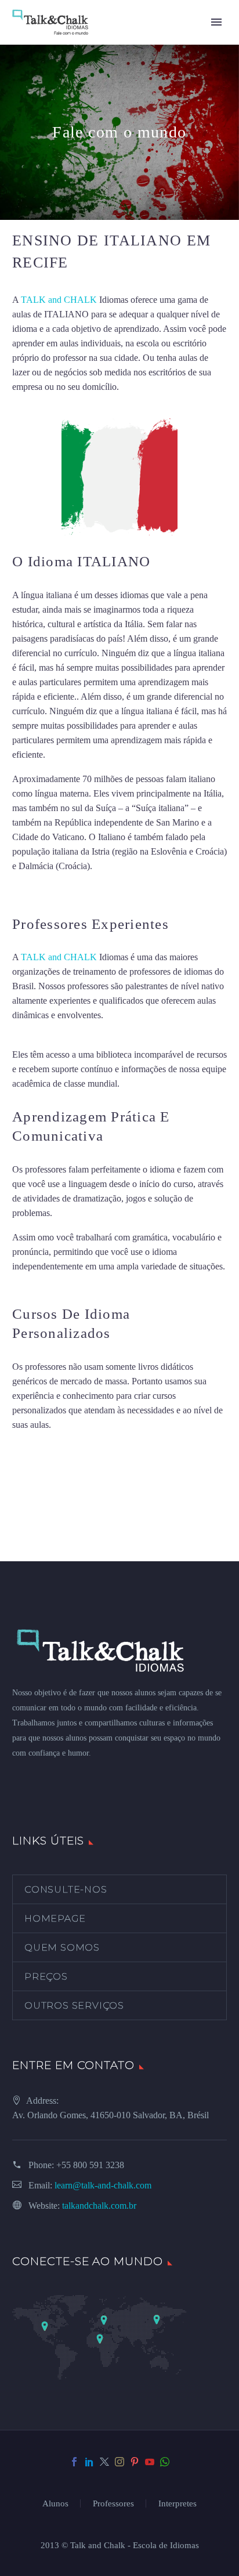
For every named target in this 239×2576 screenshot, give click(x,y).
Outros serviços (74, 2005)
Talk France (34, 891)
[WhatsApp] (165, 2462)
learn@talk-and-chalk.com (103, 2185)
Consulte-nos (66, 1889)
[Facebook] (74, 2462)
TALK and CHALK (59, 300)
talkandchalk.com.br (99, 2206)
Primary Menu (216, 22)
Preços (46, 1976)
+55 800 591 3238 (90, 2165)
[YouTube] (150, 2462)
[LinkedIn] (89, 2462)
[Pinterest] (135, 2462)
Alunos (55, 2504)
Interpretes (178, 2504)
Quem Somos (62, 1947)
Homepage (55, 1918)
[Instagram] (119, 2462)
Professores (113, 2504)
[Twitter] (104, 2462)
